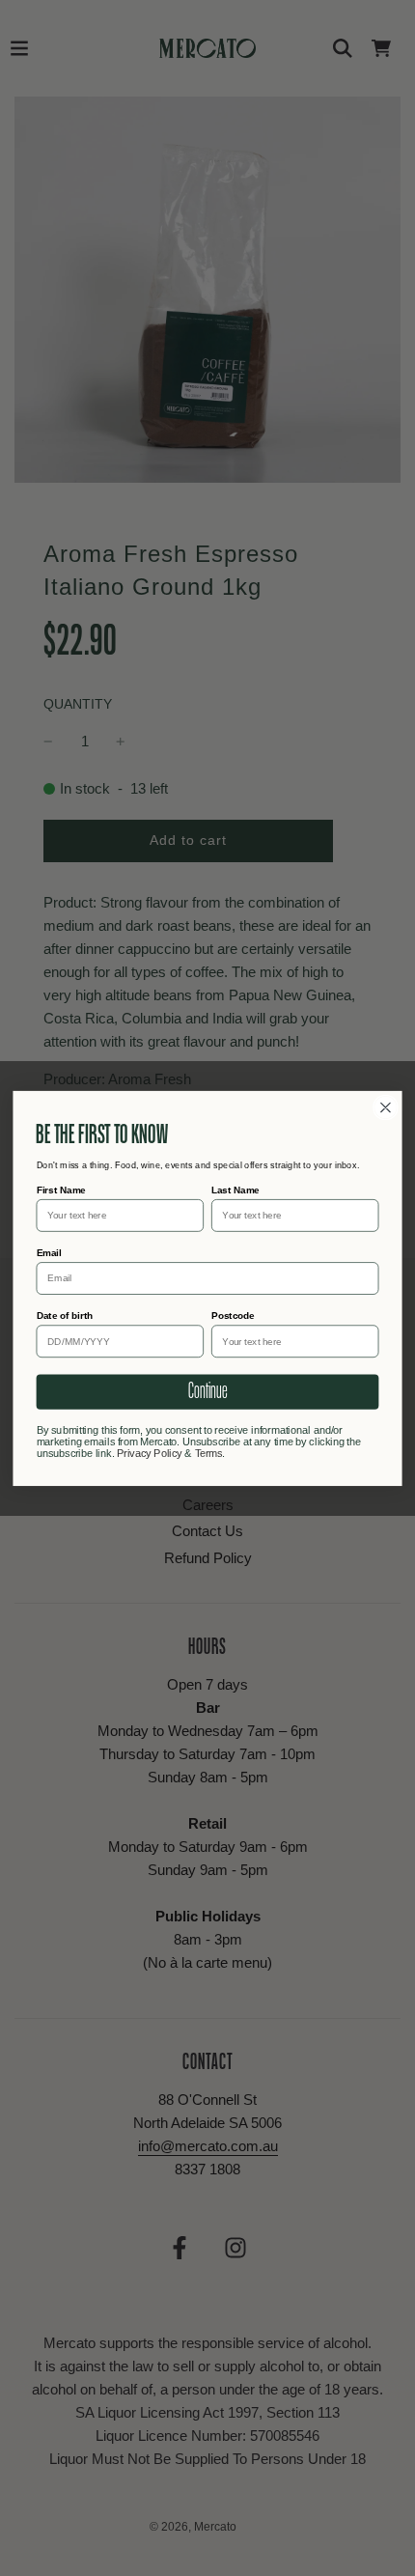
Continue (207, 1391)
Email (49, 1252)
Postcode (233, 1315)
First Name (61, 1189)
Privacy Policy (150, 1454)
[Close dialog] (386, 1107)
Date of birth (65, 1315)
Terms (209, 1454)
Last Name (235, 1189)
